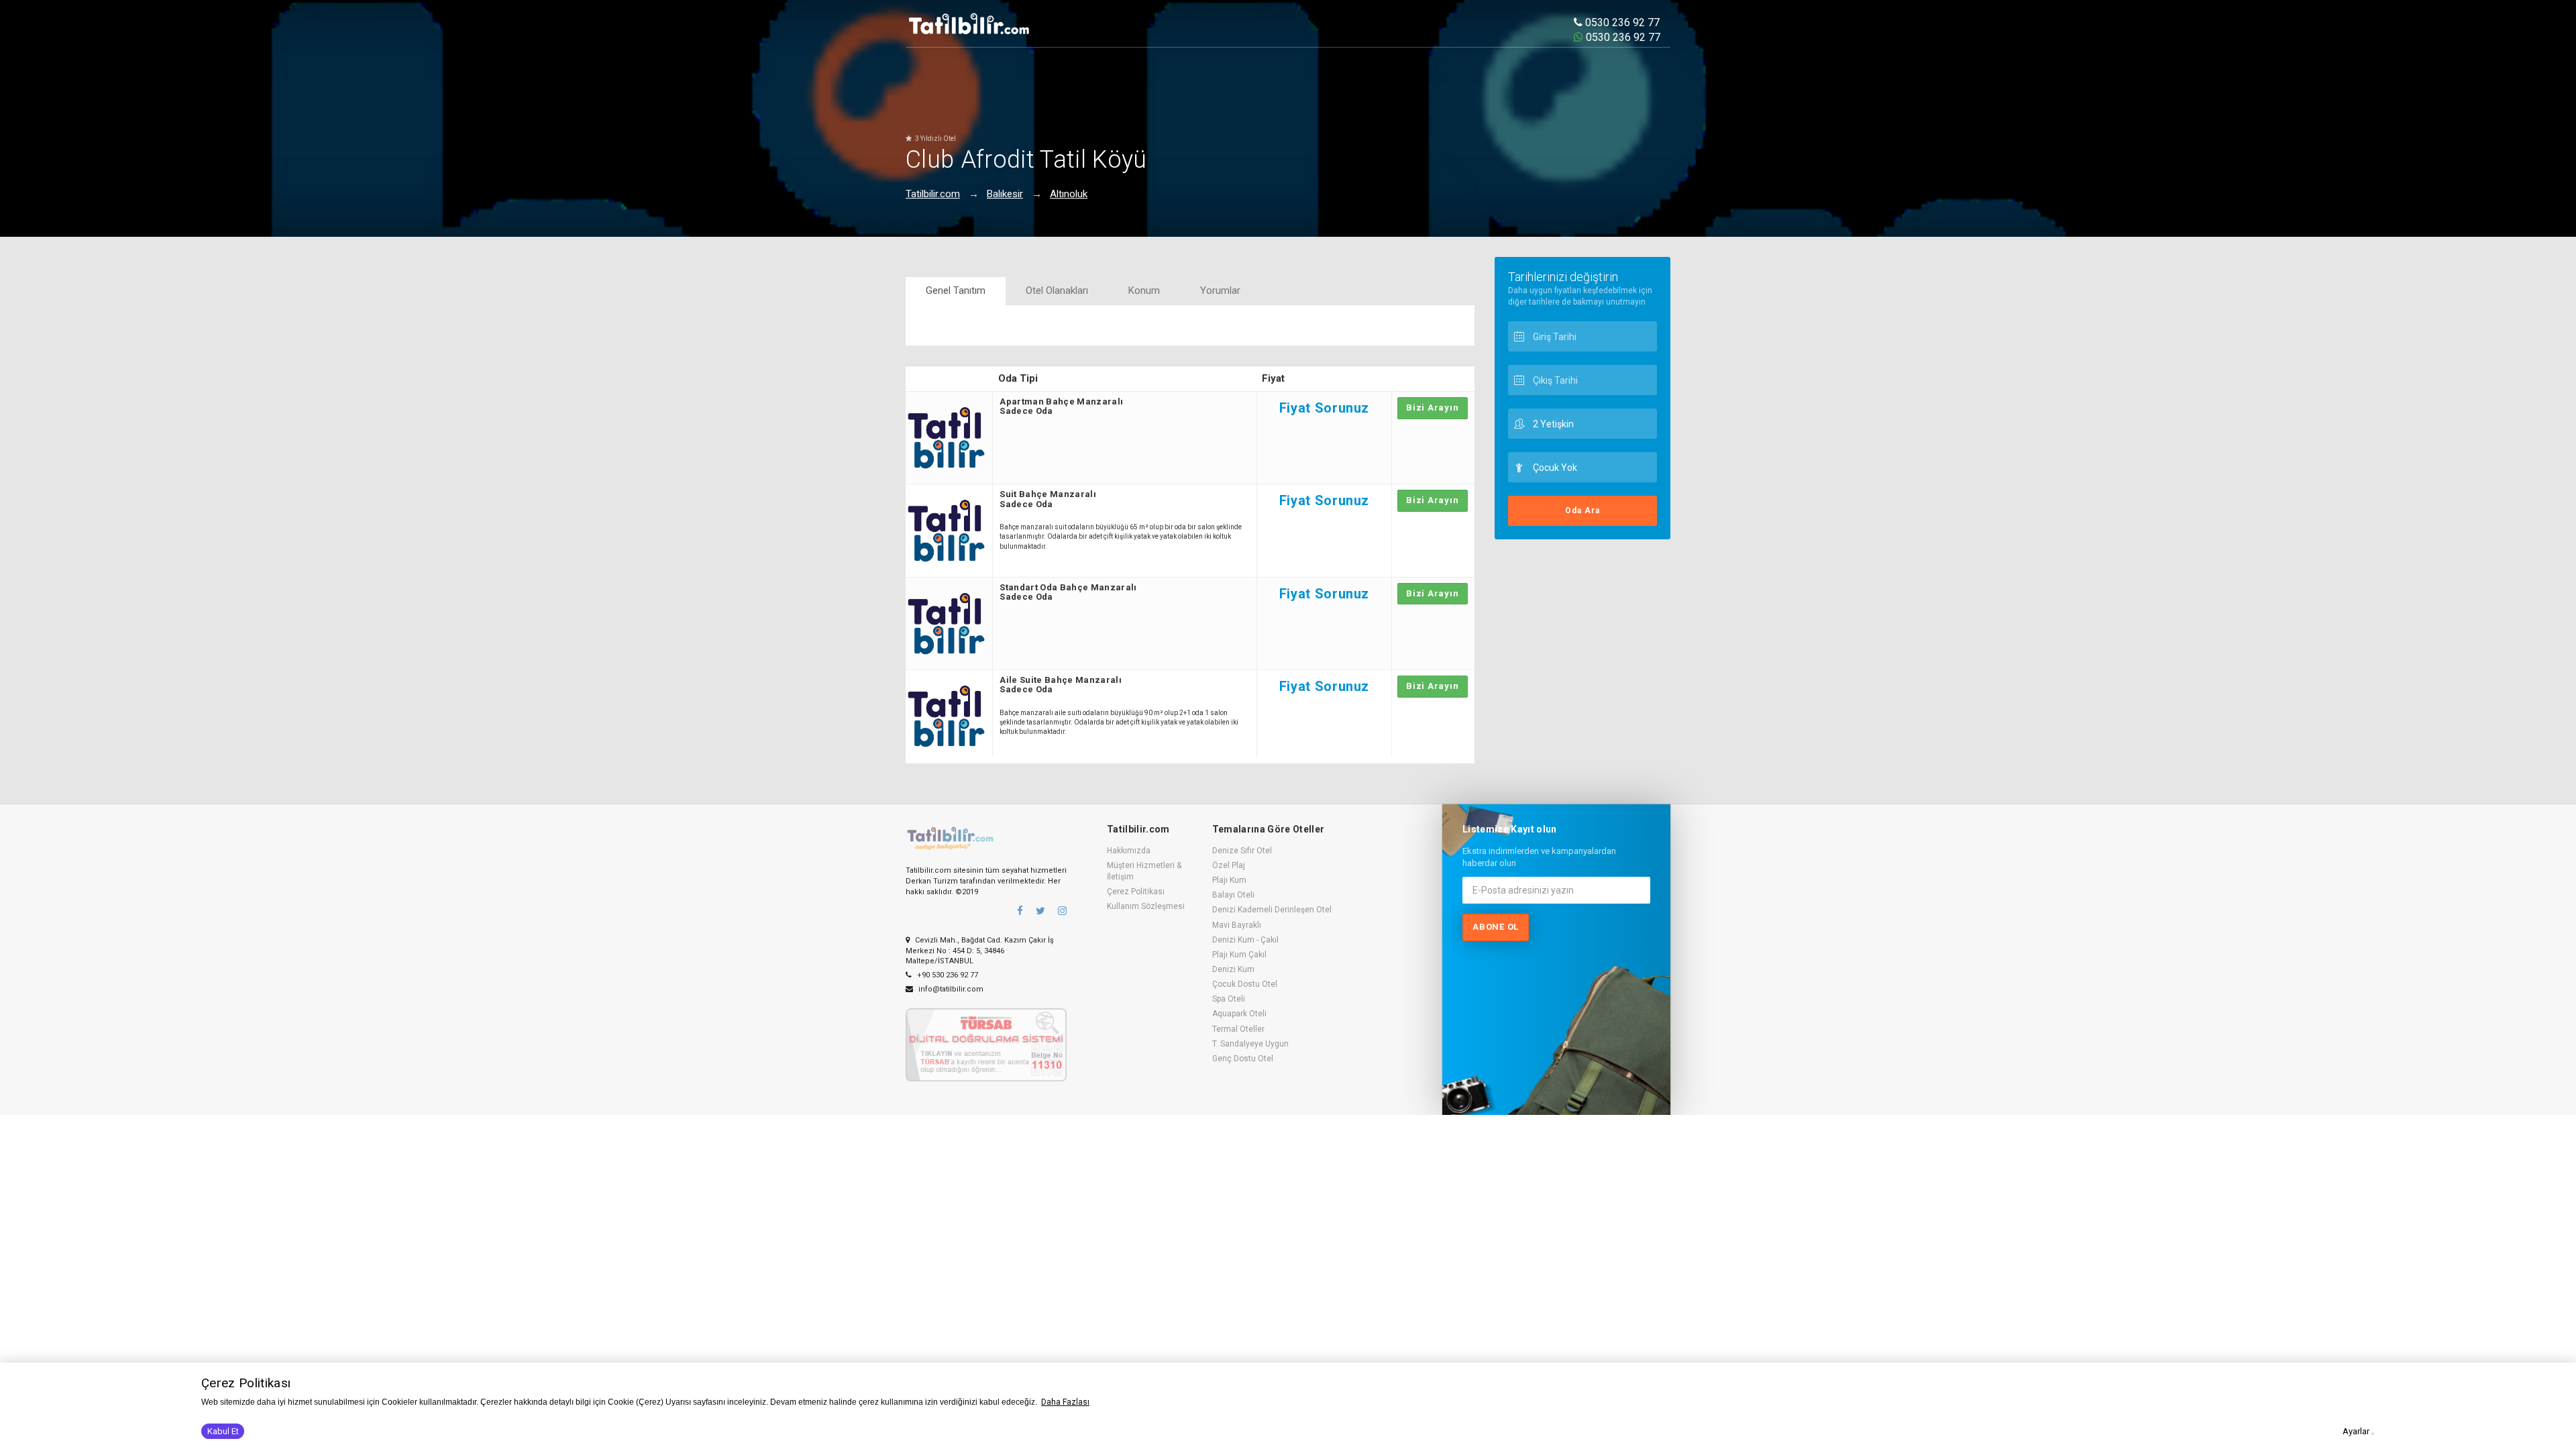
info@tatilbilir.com (950, 989)
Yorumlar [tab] (1220, 290)
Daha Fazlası (1065, 1402)
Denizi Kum (1233, 969)
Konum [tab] (1144, 290)
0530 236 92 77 (1621, 22)
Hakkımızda (1129, 851)
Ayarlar (2356, 1431)
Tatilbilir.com (933, 194)
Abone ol (1496, 927)
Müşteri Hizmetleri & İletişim (1144, 871)
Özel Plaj (1229, 865)
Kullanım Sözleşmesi (1146, 906)
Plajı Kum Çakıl (1239, 955)
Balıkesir (1005, 194)
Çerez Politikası (1136, 892)
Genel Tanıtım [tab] (956, 290)
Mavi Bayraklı (1237, 925)
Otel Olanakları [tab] (1057, 290)
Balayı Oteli (1233, 895)
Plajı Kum (1229, 880)
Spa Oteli (1229, 999)
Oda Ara (1582, 511)
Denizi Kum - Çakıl (1245, 940)
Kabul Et (223, 1431)
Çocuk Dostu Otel (1245, 984)
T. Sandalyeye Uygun (1250, 1044)
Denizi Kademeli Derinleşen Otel (1272, 910)
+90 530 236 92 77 (947, 975)
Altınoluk (1069, 194)
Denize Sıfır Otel (1242, 851)
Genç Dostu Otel (1243, 1059)
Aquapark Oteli (1239, 1014)
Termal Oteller (1238, 1029)
